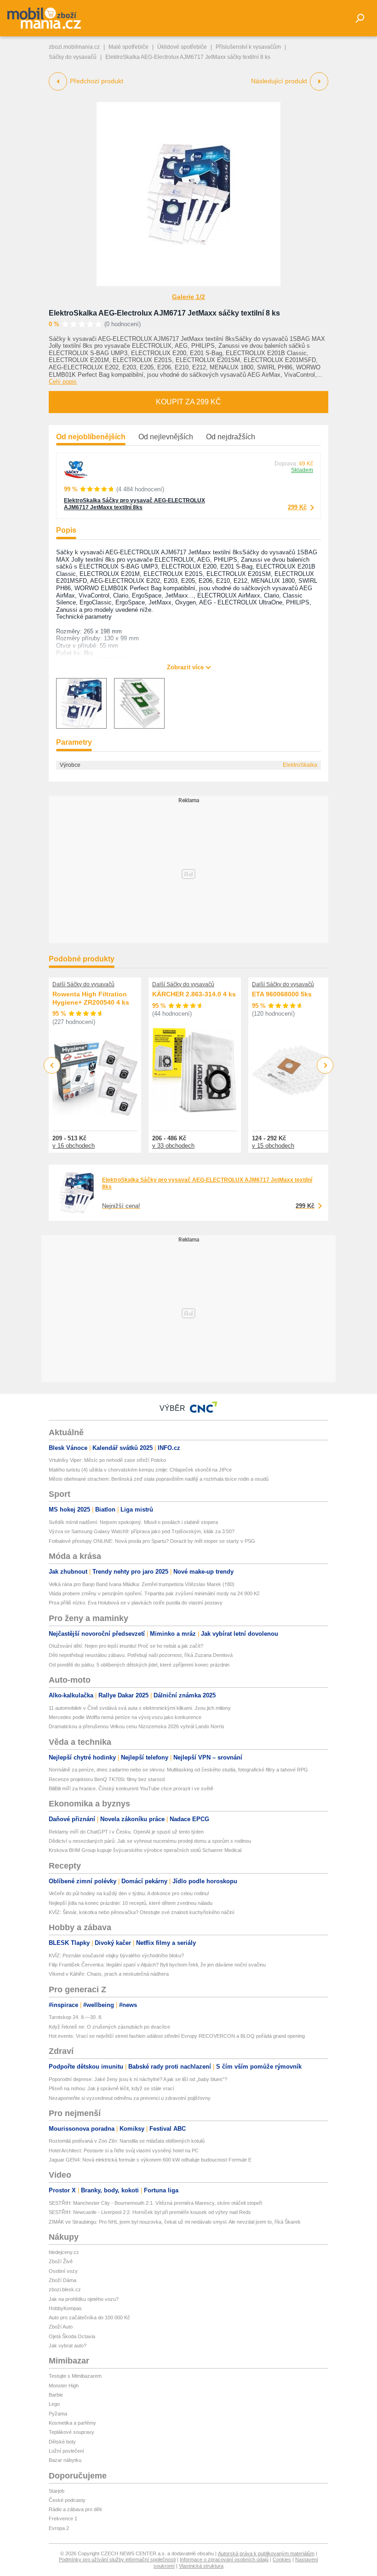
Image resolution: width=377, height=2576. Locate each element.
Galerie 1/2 (188, 297)
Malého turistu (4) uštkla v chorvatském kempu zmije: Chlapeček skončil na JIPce (140, 1470)
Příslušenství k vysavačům (248, 47)
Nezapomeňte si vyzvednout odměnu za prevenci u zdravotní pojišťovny (130, 2098)
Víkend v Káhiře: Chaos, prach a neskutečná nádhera (109, 1974)
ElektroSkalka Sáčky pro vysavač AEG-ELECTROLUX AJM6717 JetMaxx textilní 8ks (134, 504)
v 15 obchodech (273, 1146)
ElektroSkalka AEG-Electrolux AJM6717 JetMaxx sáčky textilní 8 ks (164, 313)
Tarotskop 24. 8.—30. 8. (76, 2017)
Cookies (282, 2559)
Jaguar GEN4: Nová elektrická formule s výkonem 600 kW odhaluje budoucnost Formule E (150, 2160)
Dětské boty (62, 2442)
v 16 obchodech (74, 1146)
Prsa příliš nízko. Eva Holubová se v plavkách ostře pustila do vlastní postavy (136, 1603)
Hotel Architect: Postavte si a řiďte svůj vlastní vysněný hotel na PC (124, 2150)
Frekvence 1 (63, 2518)
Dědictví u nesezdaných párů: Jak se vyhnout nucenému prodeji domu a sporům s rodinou (150, 1841)
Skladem (302, 470)
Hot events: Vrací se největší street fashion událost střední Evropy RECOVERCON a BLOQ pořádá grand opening (177, 2036)
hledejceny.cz (64, 2252)
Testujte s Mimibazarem (75, 2376)
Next (325, 1066)
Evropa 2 (59, 2528)
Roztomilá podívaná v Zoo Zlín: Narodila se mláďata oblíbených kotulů (127, 2141)
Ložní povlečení (66, 2451)
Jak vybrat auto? (68, 2346)
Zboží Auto (61, 2327)
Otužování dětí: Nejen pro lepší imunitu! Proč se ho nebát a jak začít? (126, 1646)
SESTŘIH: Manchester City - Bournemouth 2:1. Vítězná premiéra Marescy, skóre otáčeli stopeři (155, 2203)
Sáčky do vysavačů (73, 57)
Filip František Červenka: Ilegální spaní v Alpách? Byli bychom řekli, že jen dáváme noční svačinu (157, 1965)
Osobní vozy (63, 2271)
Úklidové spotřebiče (182, 47)
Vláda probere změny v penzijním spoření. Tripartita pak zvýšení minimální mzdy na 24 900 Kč (154, 1593)
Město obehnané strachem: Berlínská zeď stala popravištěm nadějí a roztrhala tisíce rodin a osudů (159, 1479)
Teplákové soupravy (71, 2432)
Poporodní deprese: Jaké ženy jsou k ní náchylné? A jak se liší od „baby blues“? (138, 2079)
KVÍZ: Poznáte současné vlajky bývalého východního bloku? (116, 1955)
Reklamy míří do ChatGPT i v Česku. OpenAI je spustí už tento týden (126, 1832)
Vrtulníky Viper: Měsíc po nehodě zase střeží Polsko (107, 1460)
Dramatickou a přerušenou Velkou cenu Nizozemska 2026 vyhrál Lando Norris (137, 1726)
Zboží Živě (61, 2261)
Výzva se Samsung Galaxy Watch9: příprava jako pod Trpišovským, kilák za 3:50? (142, 1531)
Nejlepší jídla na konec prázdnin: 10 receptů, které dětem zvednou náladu (131, 1903)
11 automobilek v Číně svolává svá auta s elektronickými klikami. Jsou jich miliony (140, 1708)
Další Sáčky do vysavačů (83, 984)
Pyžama (58, 2414)
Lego (54, 2404)
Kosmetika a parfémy (72, 2423)
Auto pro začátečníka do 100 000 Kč (89, 2317)
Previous (52, 1065)
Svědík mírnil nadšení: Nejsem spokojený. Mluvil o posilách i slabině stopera (133, 1522)
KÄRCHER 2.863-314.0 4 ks (194, 994)
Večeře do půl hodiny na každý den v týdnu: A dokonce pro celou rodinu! (129, 1893)
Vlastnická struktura (201, 2566)
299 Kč (297, 507)
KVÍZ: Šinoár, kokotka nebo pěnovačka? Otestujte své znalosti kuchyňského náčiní (142, 1912)
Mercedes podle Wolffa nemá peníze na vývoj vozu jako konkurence (125, 1717)
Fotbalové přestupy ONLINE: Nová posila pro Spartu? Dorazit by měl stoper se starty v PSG (152, 1541)
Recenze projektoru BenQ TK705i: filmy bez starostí (107, 1779)
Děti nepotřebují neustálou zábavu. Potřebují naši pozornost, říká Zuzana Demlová (141, 1655)
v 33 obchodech (173, 1146)
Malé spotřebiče (129, 47)
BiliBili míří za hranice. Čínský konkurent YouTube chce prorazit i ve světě (131, 1788)
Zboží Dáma (63, 2280)
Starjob (57, 2491)
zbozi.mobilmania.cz (74, 47)
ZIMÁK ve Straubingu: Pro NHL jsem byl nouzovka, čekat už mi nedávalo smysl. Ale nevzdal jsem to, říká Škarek (175, 2222)
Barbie (56, 2395)
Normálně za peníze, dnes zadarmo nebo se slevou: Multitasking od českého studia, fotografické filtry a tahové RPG (178, 1770)
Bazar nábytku (65, 2460)
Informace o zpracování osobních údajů (224, 2559)
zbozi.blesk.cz (65, 2289)
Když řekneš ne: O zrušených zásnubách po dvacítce (109, 2027)
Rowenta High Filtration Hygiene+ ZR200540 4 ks (91, 998)
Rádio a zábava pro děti (75, 2509)
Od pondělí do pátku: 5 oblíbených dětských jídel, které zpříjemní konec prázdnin (139, 1665)
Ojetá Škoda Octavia (72, 2336)
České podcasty (67, 2500)
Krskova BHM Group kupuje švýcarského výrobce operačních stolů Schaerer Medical (145, 1850)
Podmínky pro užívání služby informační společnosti (117, 2559)
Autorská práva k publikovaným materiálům (266, 2553)
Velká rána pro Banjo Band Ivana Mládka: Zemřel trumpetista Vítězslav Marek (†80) (142, 1584)
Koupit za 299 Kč (188, 402)
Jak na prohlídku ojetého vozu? (84, 2299)
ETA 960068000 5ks (282, 994)
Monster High (64, 2386)
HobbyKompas (65, 2308)
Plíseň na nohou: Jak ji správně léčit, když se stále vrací (111, 2088)
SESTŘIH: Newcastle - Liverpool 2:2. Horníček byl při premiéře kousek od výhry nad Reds (150, 2212)
